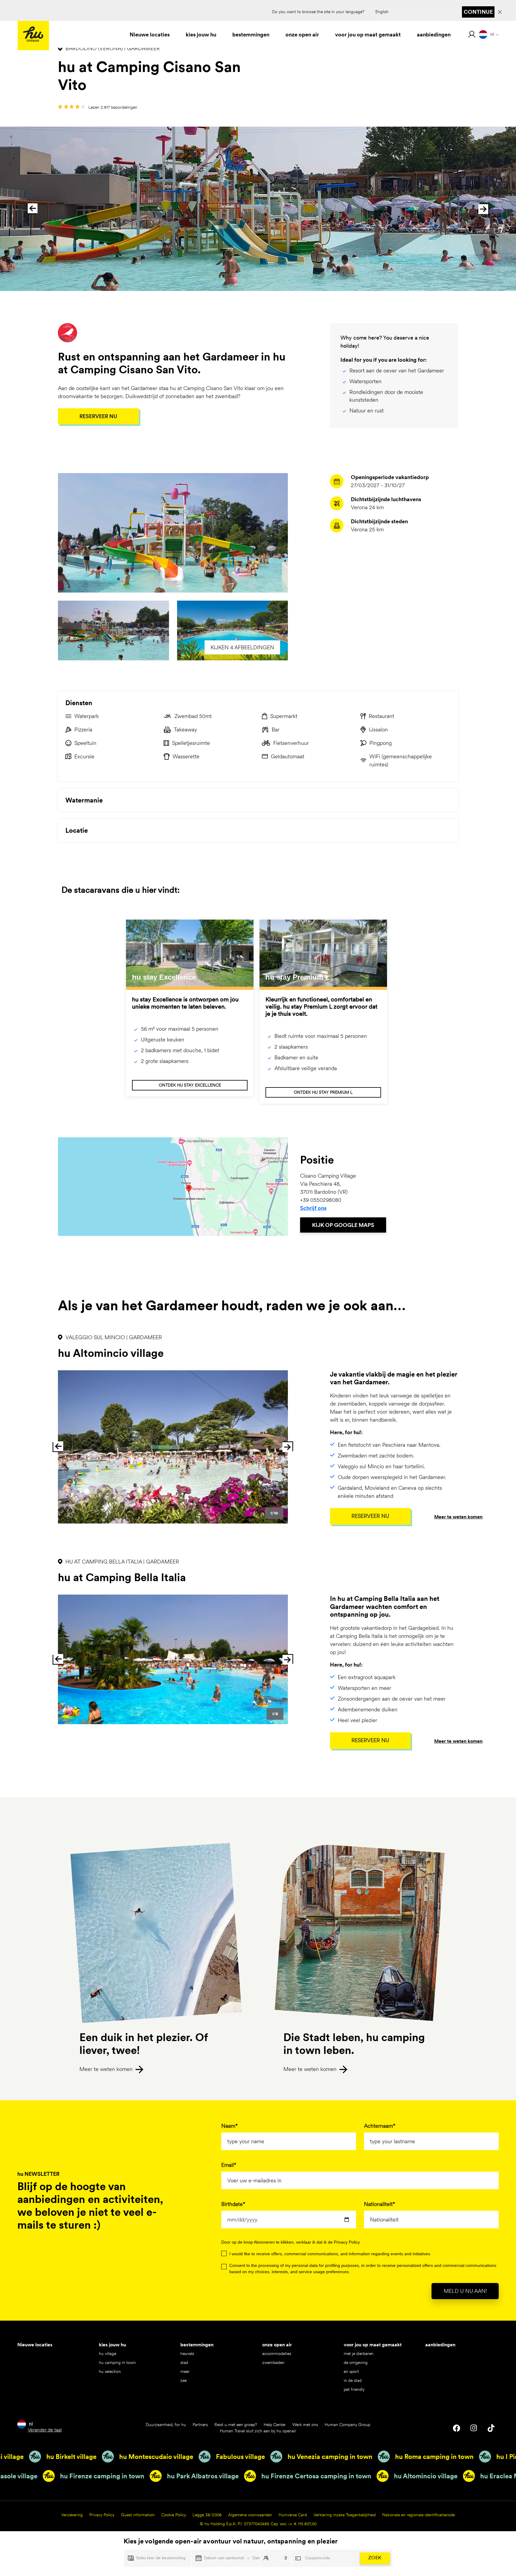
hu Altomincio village (111, 1353)
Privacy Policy (102, 2515)
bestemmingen (197, 2345)
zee (183, 2380)
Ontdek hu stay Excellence (190, 1085)
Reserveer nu (98, 416)
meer (185, 2371)
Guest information (138, 2515)
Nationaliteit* (380, 2204)
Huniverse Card (293, 2515)
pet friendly (354, 2389)
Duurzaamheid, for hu (166, 2425)
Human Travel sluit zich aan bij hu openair (258, 2431)
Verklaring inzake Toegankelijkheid (345, 2515)
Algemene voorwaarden (250, 2515)
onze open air (277, 2345)
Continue (478, 12)
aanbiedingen (440, 2345)
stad (184, 2362)
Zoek (375, 2558)
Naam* (229, 2126)
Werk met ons (305, 2425)
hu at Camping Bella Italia (122, 1577)
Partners (200, 2425)
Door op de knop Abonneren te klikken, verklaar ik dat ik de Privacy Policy (291, 2242)
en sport (351, 2371)
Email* (229, 2165)
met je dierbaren (359, 2353)
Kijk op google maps (343, 1225)
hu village (107, 2353)
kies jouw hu (112, 2345)
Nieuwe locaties (35, 2345)
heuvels (187, 2353)
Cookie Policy (174, 2515)
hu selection (110, 2371)
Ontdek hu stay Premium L (323, 1092)
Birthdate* (233, 2204)
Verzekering (72, 2515)
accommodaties (277, 2353)
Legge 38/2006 (207, 2515)
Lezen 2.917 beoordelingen (113, 107)
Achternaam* (380, 2126)
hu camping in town (117, 2362)
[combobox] (431, 2220)
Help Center (275, 2425)
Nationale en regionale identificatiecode (419, 2515)
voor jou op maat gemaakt (373, 2345)
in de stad (353, 2380)
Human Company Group (347, 2425)
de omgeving (356, 2362)
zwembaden (273, 2362)
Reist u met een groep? (236, 2425)
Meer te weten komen (458, 1517)
